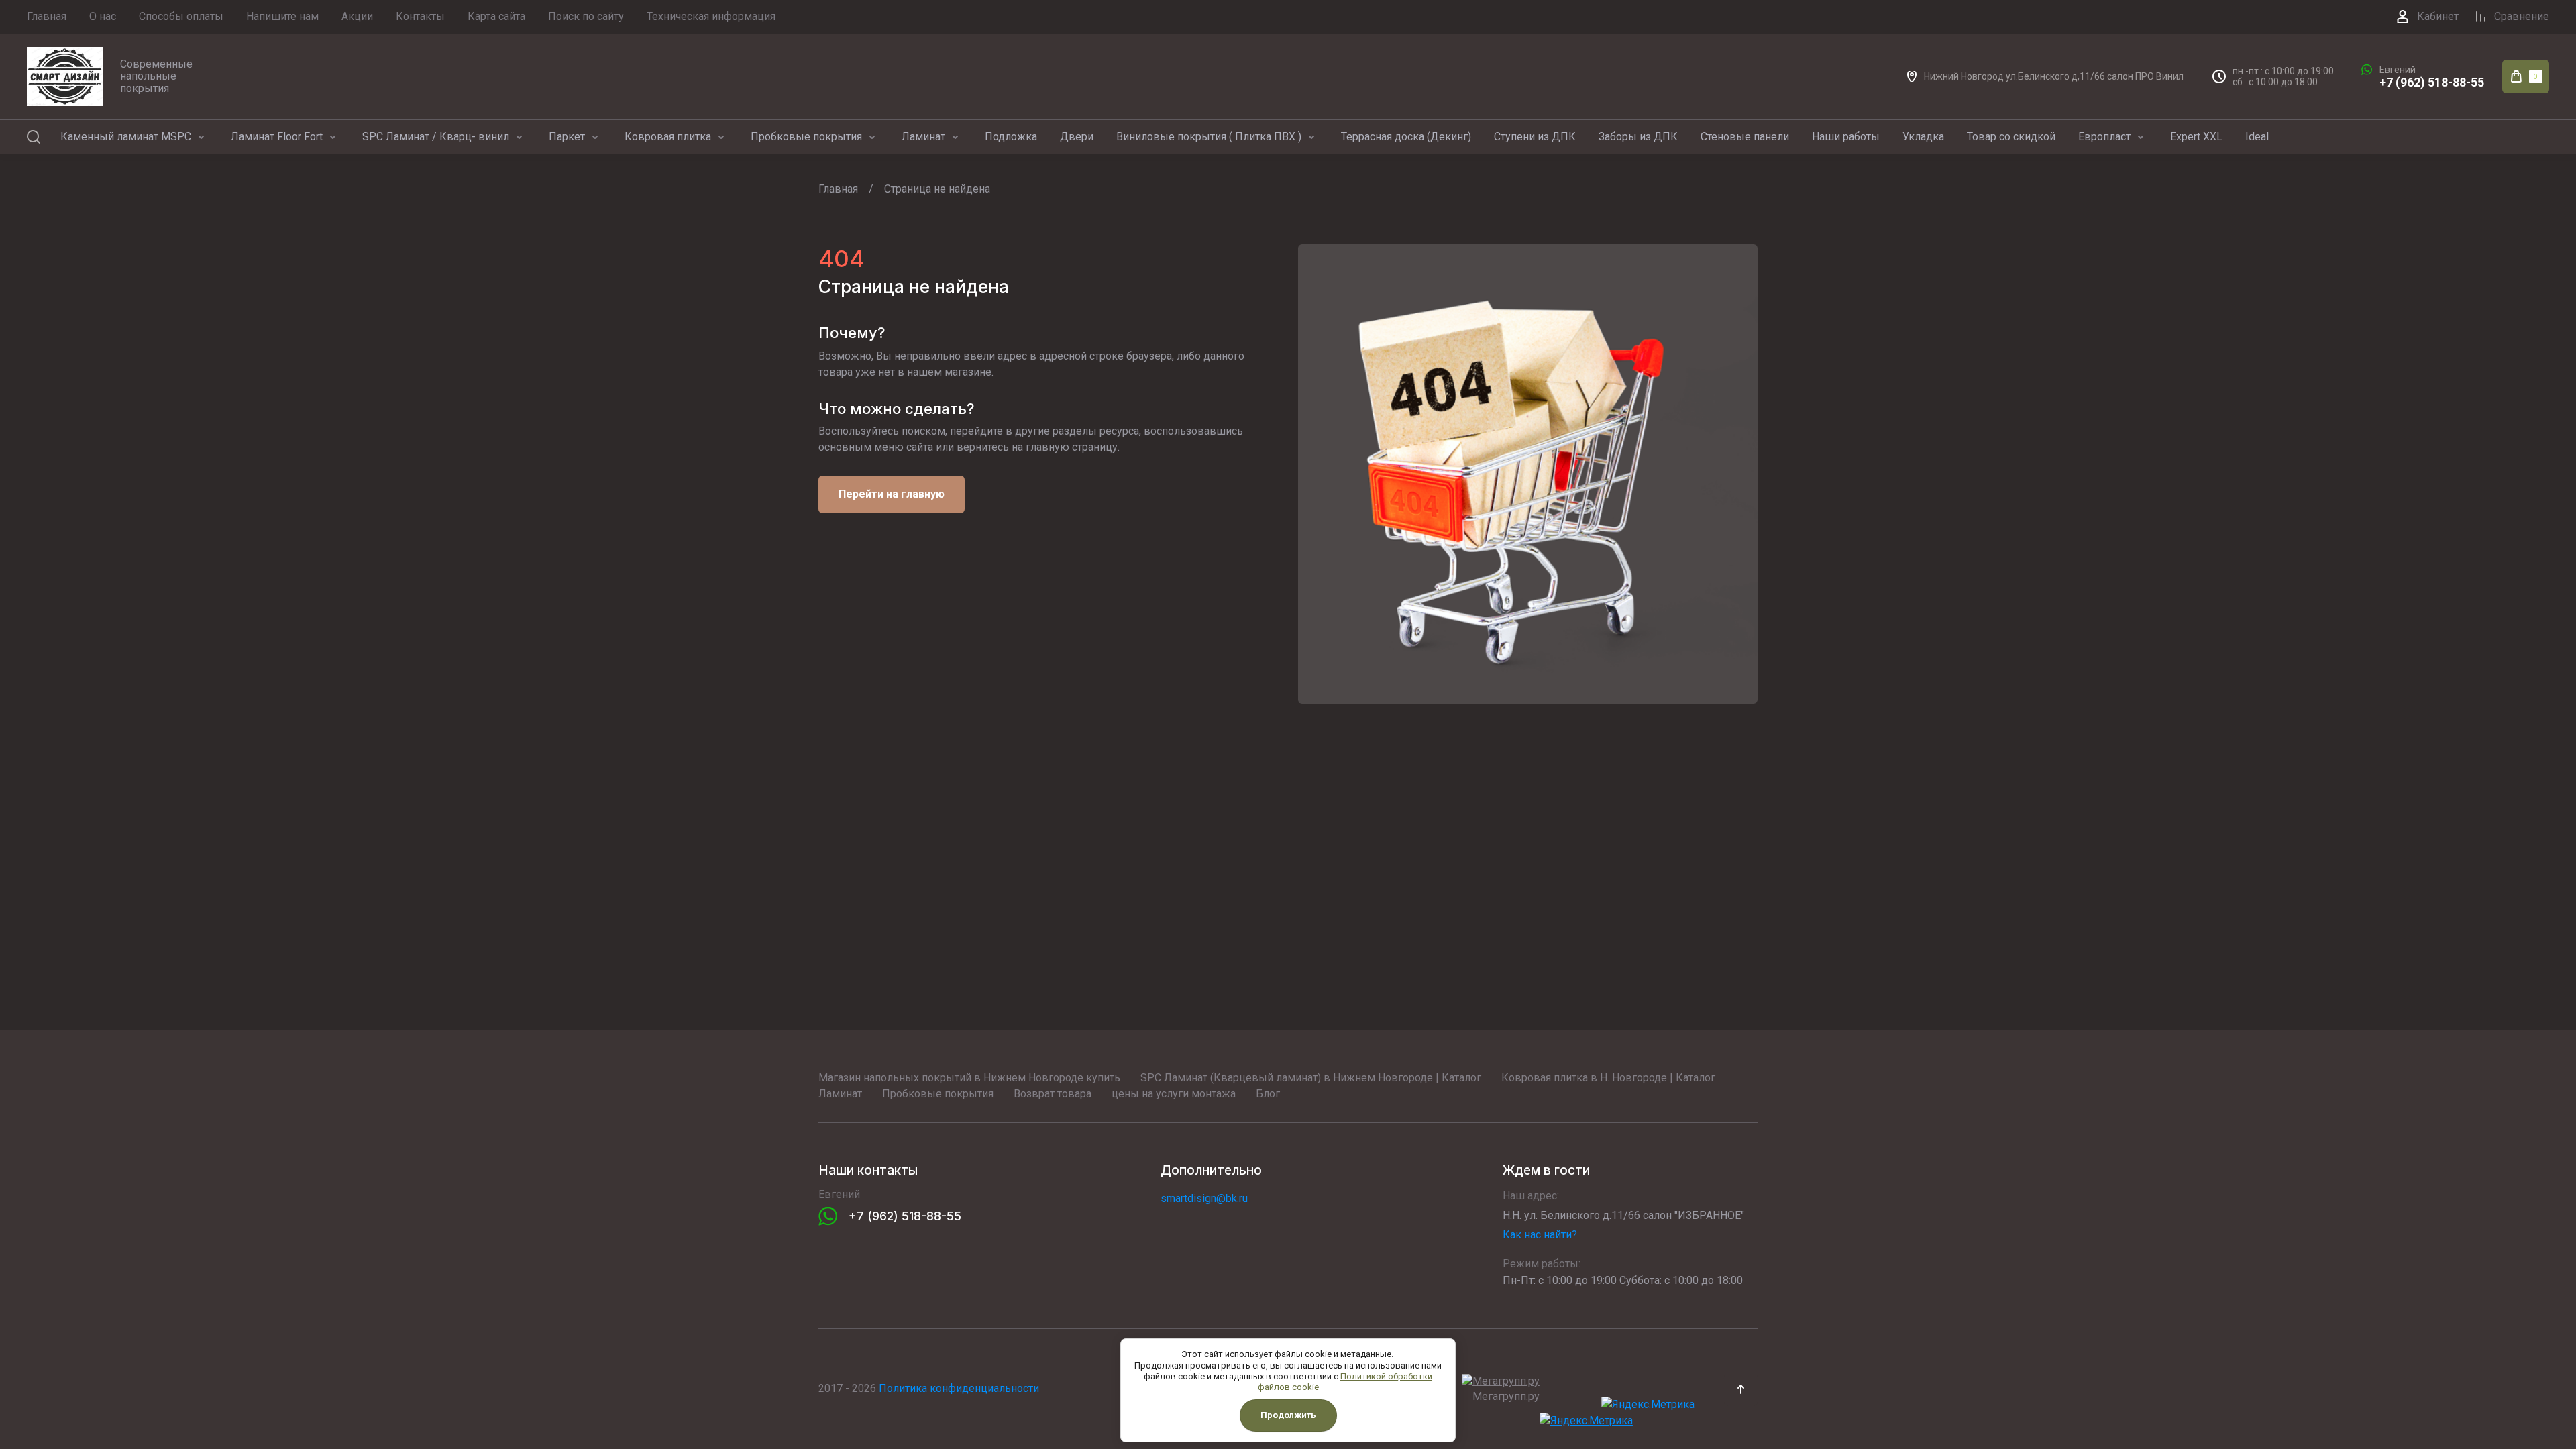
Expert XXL (2196, 137)
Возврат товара (1053, 1094)
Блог (1268, 1094)
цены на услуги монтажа (1174, 1094)
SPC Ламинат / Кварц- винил (436, 137)
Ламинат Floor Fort (277, 137)
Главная (47, 16)
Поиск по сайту (586, 16)
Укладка (1923, 137)
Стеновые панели (1745, 137)
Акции (357, 16)
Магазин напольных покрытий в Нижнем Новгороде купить (969, 1078)
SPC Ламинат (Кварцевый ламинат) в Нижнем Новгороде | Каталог (1311, 1078)
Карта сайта (496, 16)
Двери (1077, 137)
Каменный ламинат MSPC (126, 137)
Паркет (567, 137)
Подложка (1011, 137)
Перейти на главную (892, 494)
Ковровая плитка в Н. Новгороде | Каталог (1608, 1078)
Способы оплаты (181, 16)
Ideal (2257, 137)
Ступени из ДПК (1535, 137)
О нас (103, 16)
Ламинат (923, 137)
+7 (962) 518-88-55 (2432, 82)
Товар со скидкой (2011, 137)
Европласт (2104, 137)
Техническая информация (711, 16)
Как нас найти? (1540, 1235)
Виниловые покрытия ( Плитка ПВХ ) (1209, 137)
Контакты (420, 16)
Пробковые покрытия (806, 137)
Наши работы (1846, 137)
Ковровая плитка (668, 137)
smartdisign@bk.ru (1204, 1198)
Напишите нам (282, 16)
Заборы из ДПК (1638, 137)
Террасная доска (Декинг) (1406, 137)
